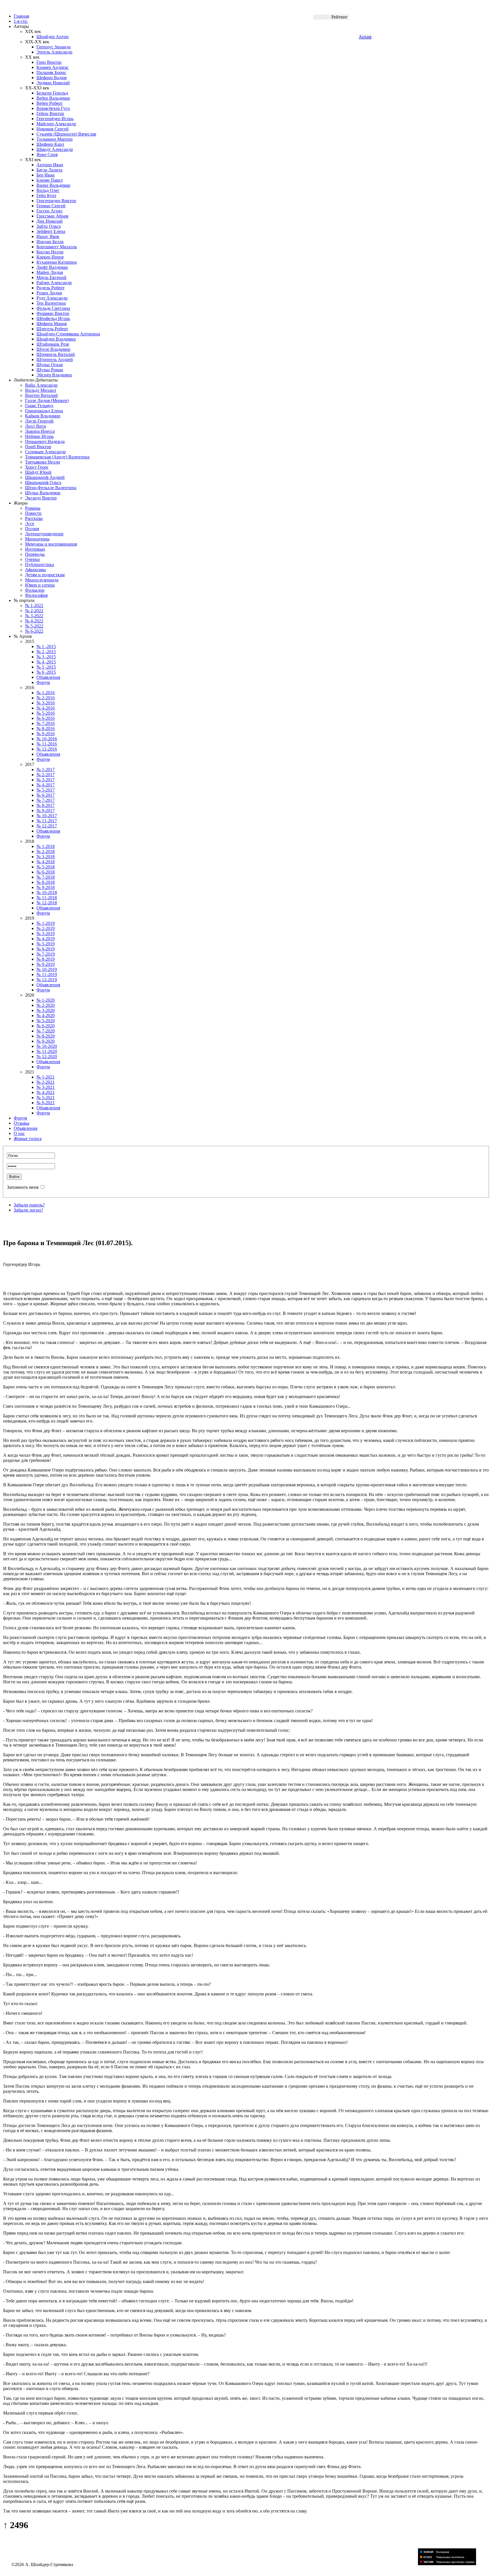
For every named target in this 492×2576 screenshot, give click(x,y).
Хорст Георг (37, 467)
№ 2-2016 (46, 698)
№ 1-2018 (46, 846)
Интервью (35, 549)
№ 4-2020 (46, 1016)
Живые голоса (28, 1139)
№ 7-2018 (46, 877)
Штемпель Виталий (56, 354)
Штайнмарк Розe (53, 344)
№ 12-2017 (47, 826)
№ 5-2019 (46, 944)
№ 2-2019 (46, 928)
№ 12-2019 (47, 980)
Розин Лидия (49, 293)
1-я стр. (21, 21)
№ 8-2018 (46, 882)
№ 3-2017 (46, 780)
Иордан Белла (50, 242)
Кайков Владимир (43, 416)
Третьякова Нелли (43, 462)
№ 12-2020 (47, 1057)
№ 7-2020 (46, 1031)
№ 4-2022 (34, 621)
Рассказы (34, 518)
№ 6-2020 (46, 1026)
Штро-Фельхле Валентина (51, 488)
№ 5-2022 (34, 626)
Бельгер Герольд (52, 93)
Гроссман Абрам (52, 216)
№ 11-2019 (47, 975)
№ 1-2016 (46, 693)
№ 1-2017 (46, 769)
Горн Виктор (49, 62)
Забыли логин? (28, 1210)
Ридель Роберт (51, 288)
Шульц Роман (50, 370)
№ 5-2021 (46, 1098)
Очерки (32, 559)
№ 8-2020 (46, 1036)
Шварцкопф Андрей (45, 477)
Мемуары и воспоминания (51, 544)
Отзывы (21, 1123)
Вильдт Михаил (41, 390)
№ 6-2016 (46, 718)
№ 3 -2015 (46, 657)
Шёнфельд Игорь (53, 318)
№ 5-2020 (46, 1021)
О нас (19, 1133)
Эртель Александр (54, 52)
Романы (33, 508)
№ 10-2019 (47, 969)
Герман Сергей (51, 206)
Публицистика (39, 564)
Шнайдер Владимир (56, 339)
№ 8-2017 (46, 805)
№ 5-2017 (46, 790)
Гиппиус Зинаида (54, 47)
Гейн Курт (46, 195)
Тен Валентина (51, 303)
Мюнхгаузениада (42, 580)
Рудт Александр (52, 298)
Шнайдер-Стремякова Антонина (68, 334)
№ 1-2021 (46, 1077)
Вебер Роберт (50, 103)
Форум (43, 682)
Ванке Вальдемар (53, 185)
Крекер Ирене (50, 257)
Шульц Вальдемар (43, 493)
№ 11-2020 (47, 1051)
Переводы (35, 554)
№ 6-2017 (46, 795)
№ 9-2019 (46, 964)
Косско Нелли (50, 252)
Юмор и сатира (40, 585)
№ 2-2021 (46, 1082)
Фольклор (35, 590)
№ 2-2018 (46, 852)
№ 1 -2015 (46, 646)
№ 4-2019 (46, 939)
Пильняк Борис (51, 72)
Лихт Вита (35, 426)
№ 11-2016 (47, 744)
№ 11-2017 (47, 821)
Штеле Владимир (53, 349)
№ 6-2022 (34, 631)
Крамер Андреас (53, 67)
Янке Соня (47, 154)
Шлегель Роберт (52, 329)
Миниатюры (37, 539)
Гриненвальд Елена (44, 411)
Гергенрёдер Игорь (55, 119)
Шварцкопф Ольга (43, 482)
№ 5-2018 (46, 867)
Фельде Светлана (53, 308)
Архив (365, 37)
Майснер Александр (56, 124)
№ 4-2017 (46, 785)
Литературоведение (44, 534)
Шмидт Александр (55, 149)
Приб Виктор (38, 447)
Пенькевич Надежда (45, 441)
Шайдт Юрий (38, 472)
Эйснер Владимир (54, 375)
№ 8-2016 (46, 728)
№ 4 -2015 (46, 662)
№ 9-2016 (46, 734)
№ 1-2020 (46, 1000)
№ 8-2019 (46, 959)
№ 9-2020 (46, 1041)
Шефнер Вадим (52, 78)
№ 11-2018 (47, 898)
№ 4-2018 (46, 862)
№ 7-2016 (46, 723)
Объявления (48, 677)
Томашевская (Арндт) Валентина (57, 457)
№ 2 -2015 (46, 652)
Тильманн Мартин (55, 139)
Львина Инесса (40, 431)
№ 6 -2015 (46, 672)
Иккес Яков (48, 236)
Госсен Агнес (50, 211)
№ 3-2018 (46, 857)
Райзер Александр (54, 283)
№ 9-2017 (46, 810)
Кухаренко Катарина (57, 262)
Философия (36, 595)
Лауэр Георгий (39, 421)
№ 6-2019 (46, 949)
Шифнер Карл (50, 144)
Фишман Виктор (53, 313)
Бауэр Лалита (49, 170)
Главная (21, 16)
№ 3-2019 (46, 934)
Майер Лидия (50, 272)
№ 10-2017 (47, 816)
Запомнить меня (23, 1187)
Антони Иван (50, 165)
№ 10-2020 (47, 1046)
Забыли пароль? (29, 1205)
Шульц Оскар (50, 365)
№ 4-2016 (46, 708)
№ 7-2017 (46, 800)
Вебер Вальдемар (53, 98)
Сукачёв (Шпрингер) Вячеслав (66, 134)
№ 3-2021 (46, 1087)
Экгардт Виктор (41, 498)
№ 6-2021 (46, 1103)
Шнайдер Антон (53, 37)
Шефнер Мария (52, 324)
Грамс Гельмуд (39, 406)
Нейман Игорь (39, 436)
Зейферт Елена (51, 231)
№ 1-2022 (34, 605)
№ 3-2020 (46, 1010)
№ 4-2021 (46, 1092)
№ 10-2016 (47, 739)
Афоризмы (35, 570)
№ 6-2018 (46, 872)
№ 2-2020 (46, 1005)
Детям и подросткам (45, 575)
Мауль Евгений (51, 277)
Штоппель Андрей (55, 359)
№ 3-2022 (34, 616)
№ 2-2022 (34, 611)
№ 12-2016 (47, 749)
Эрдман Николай (53, 83)
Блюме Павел (50, 180)
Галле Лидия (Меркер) (47, 400)
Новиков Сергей (53, 129)
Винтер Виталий (41, 395)
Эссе (30, 523)
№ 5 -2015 (46, 667)
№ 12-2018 (47, 903)
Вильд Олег (48, 190)
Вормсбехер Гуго (53, 108)
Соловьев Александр (45, 452)
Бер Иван (46, 175)
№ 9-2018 (46, 887)
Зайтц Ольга (49, 226)
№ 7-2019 (46, 954)
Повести (33, 513)
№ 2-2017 (46, 775)
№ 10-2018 (47, 893)
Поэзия (32, 529)
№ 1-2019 (46, 923)
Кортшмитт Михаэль (57, 247)
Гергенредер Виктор (56, 201)
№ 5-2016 (46, 713)
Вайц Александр (41, 385)
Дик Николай (50, 221)
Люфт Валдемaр (52, 267)
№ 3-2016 (46, 703)
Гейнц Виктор (50, 113)
